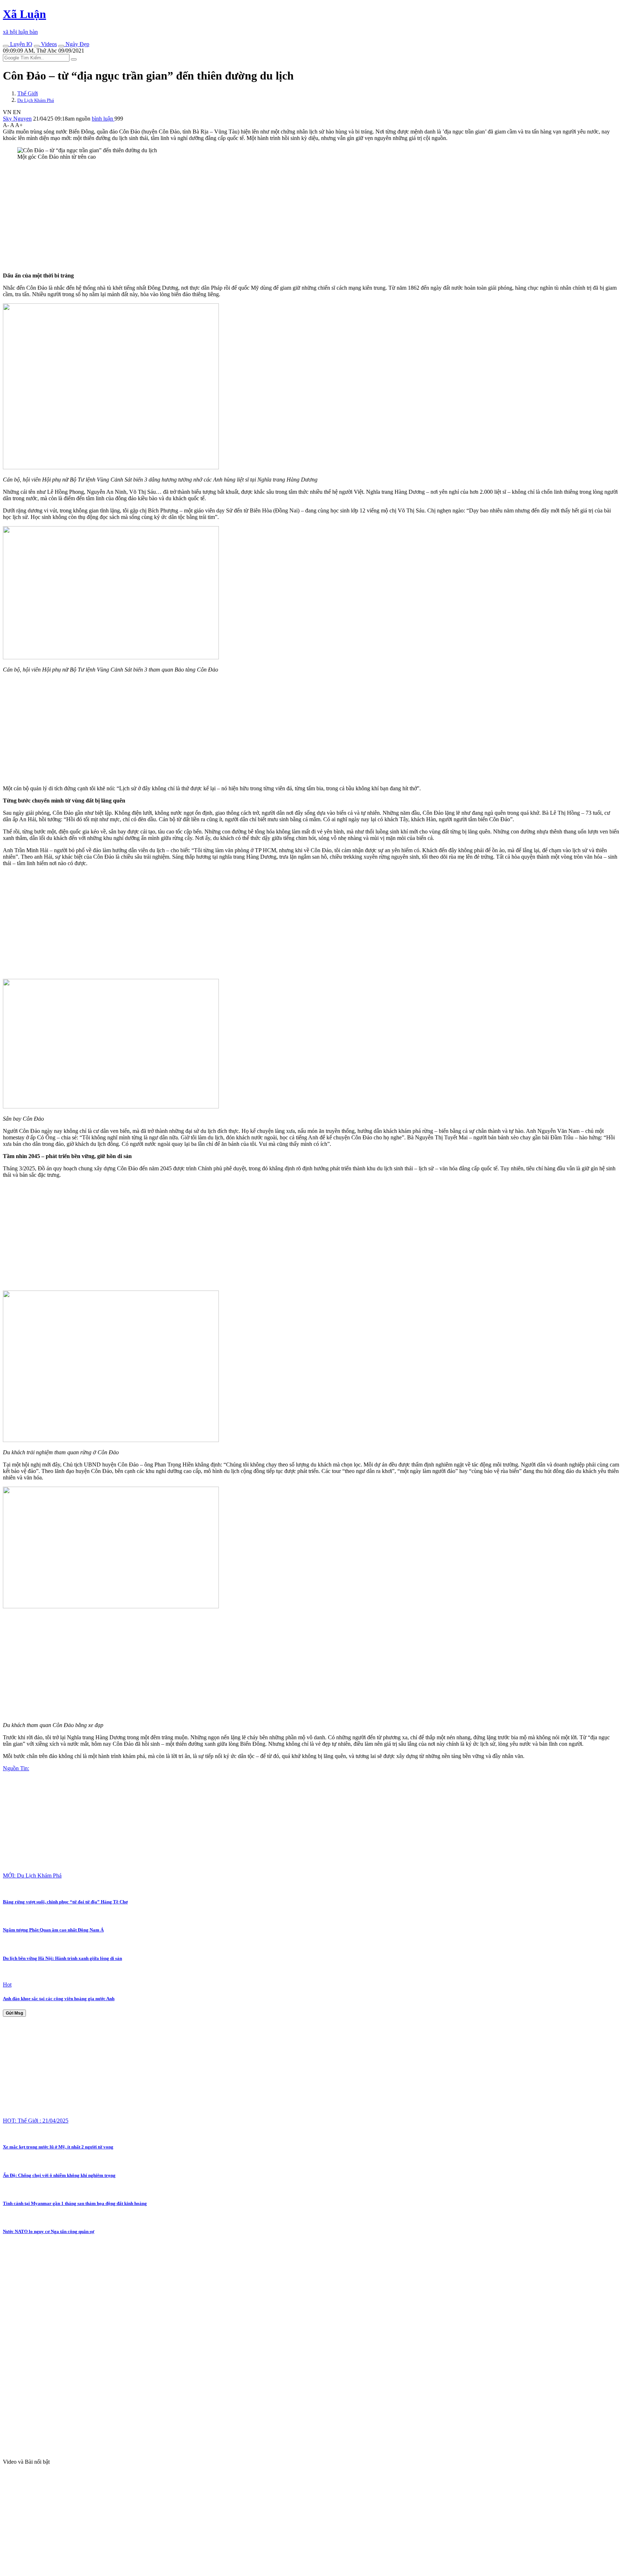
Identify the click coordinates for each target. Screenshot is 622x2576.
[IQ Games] (6, 46)
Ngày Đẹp (77, 44)
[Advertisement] (219, 216)
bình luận (103, 119)
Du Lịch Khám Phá (36, 100)
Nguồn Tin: (16, 1768)
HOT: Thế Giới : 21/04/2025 (36, 2121)
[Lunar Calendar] (61, 46)
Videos (48, 44)
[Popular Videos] (37, 46)
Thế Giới (28, 93)
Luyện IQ (21, 44)
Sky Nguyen (17, 119)
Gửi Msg (14, 2013)
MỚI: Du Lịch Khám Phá (32, 1875)
